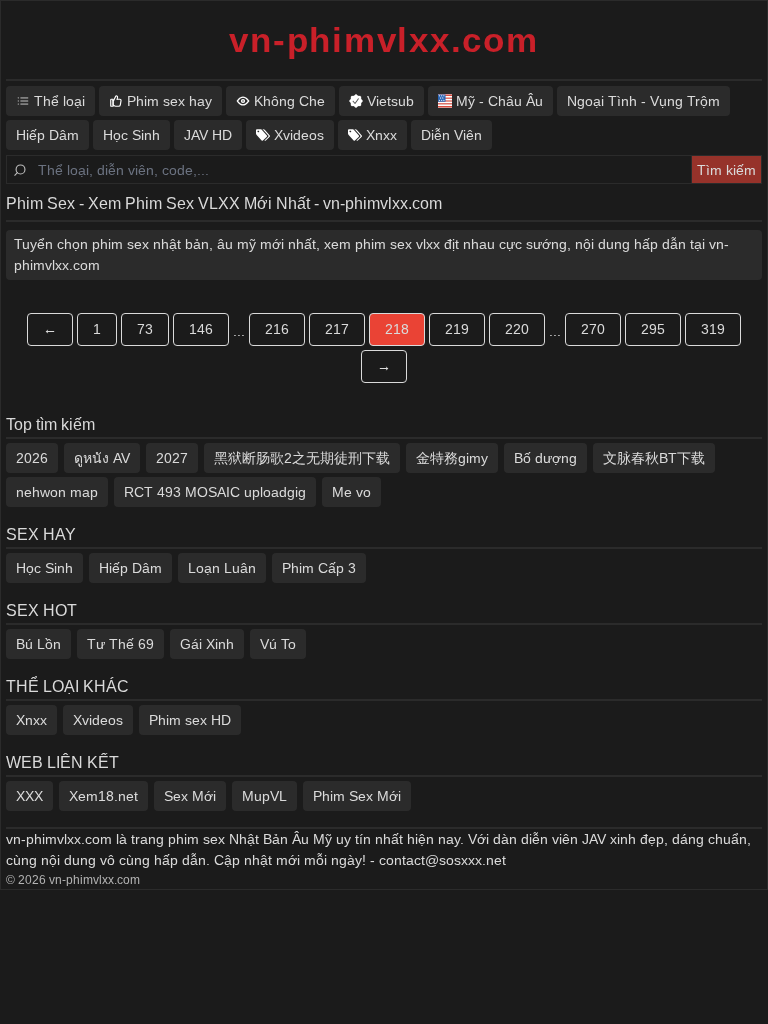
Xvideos (98, 720)
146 (201, 329)
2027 (172, 458)
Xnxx (31, 720)
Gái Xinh (207, 644)
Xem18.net (103, 796)
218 (397, 329)
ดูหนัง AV (102, 458)
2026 (32, 458)
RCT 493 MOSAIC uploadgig (215, 492)
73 (145, 329)
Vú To (278, 644)
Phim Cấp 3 (319, 568)
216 (277, 329)
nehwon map (57, 492)
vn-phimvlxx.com (383, 39)
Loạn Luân (222, 568)
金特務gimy (452, 458)
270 (593, 329)
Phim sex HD (190, 720)
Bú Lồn (38, 644)
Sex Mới (190, 796)
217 (337, 329)
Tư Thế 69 (120, 644)
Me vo (351, 492)
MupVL (264, 796)
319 (713, 329)
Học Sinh (44, 568)
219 (457, 329)
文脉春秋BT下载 (654, 458)
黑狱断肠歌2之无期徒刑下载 (302, 458)
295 (653, 329)
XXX (29, 796)
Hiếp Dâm (130, 568)
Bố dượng (545, 458)
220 (517, 329)
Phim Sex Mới (357, 796)
